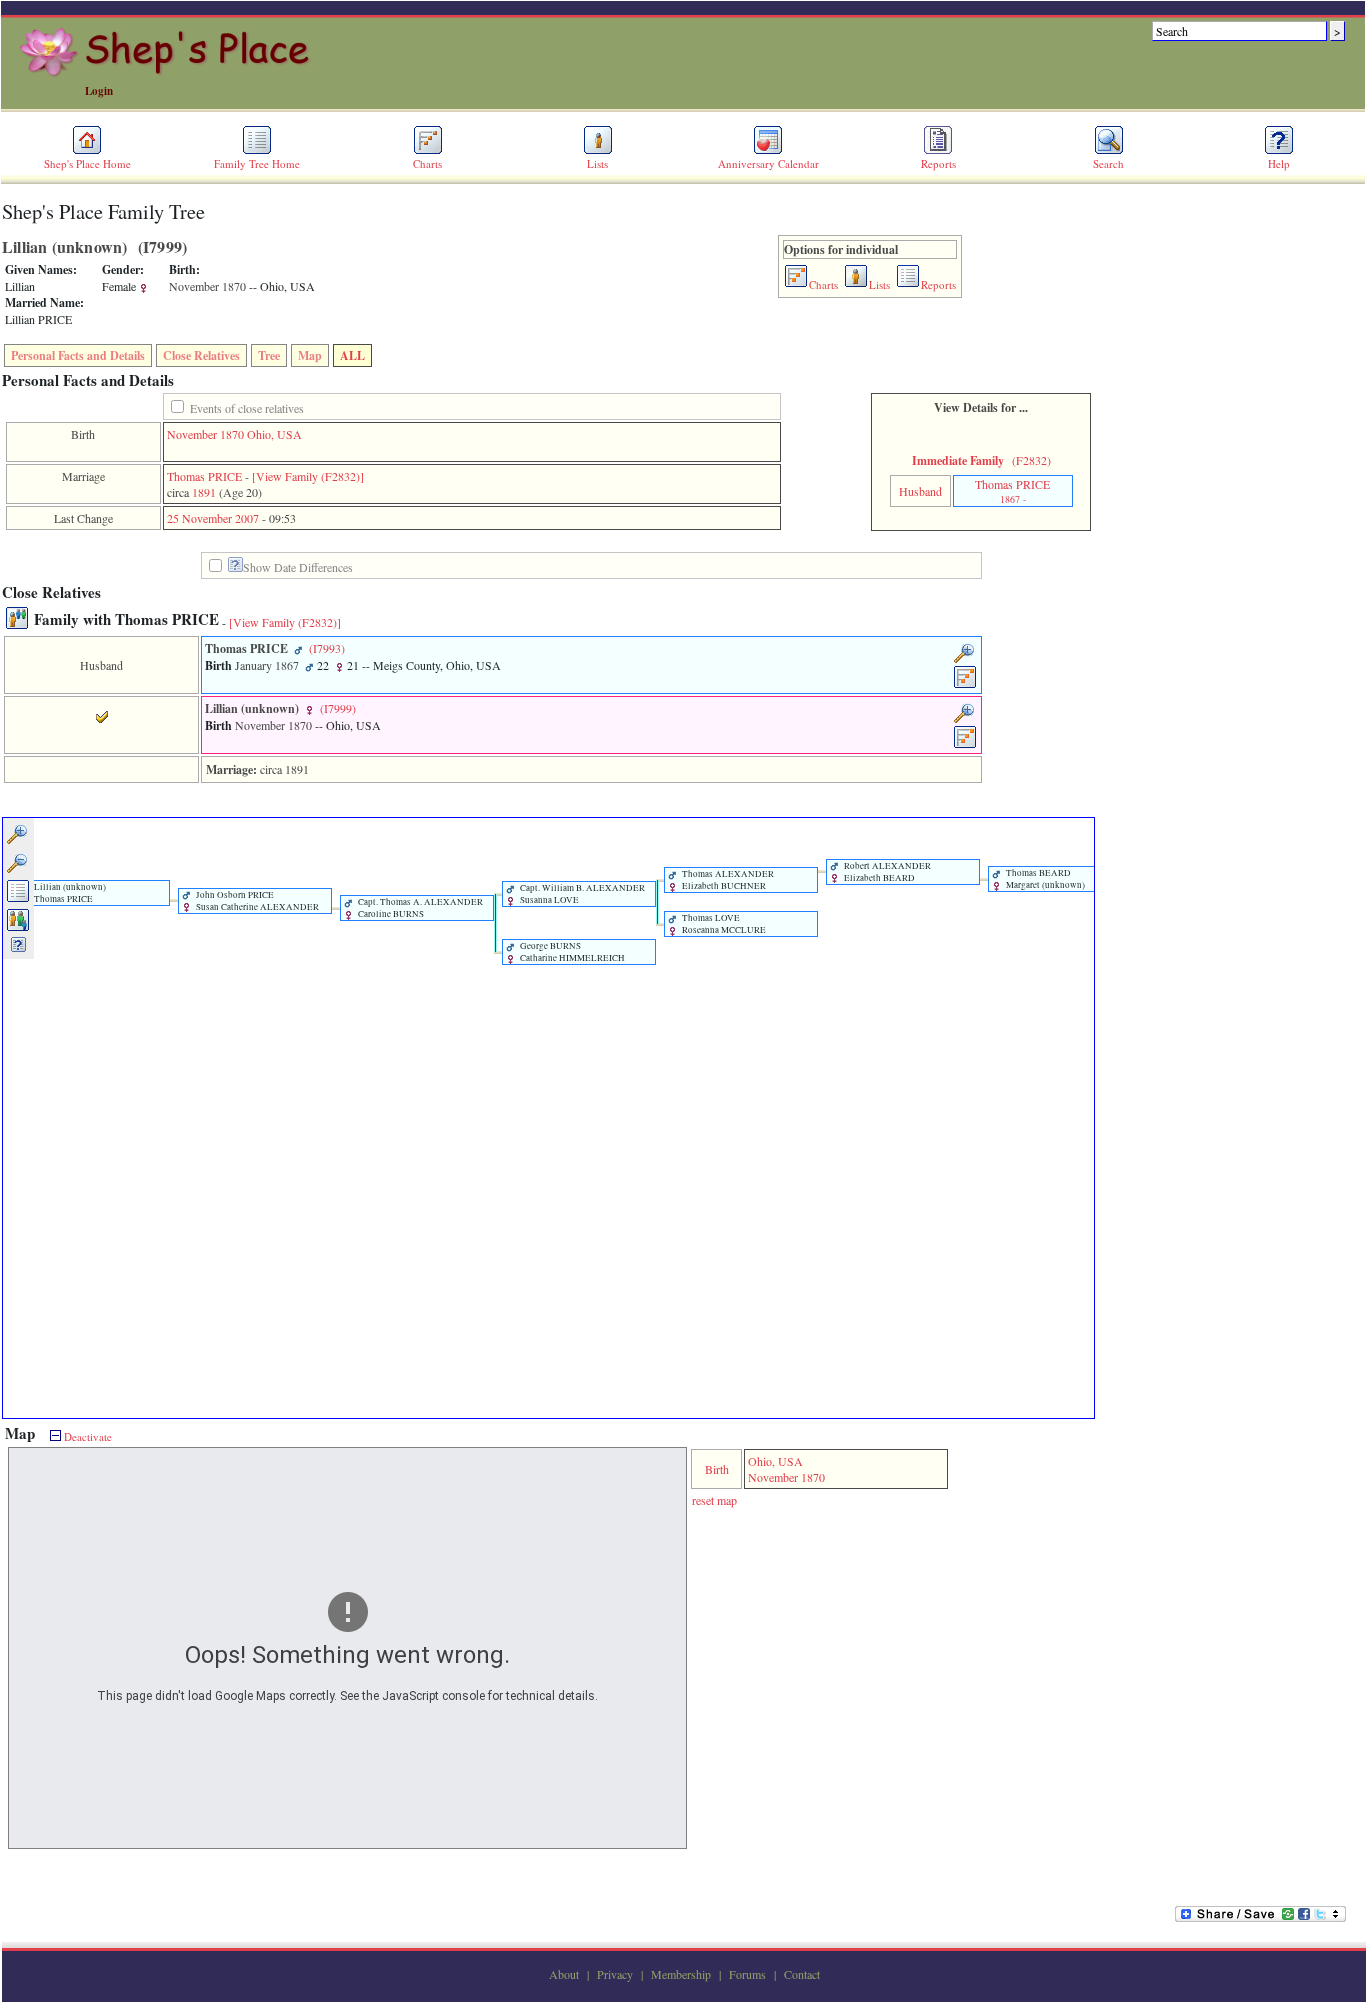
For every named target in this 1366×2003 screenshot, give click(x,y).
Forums (747, 1974)
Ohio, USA (274, 434)
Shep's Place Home (87, 163)
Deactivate (86, 1436)
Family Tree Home (257, 163)
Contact (802, 1974)
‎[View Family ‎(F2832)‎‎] (308, 476)
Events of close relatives (247, 408)
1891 (204, 492)
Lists (597, 163)
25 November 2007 (213, 518)
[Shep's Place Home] (167, 73)
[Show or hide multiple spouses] (18, 928)
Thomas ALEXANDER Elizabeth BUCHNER (727, 880)
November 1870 (205, 434)
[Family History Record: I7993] (965, 685)
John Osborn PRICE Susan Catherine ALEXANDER (256, 901)
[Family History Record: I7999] (965, 745)
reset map (714, 1500)
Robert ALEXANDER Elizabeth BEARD (886, 872)
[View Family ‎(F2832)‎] (285, 622)
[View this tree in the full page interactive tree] (18, 899)
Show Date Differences (298, 567)
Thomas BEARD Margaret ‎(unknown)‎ (1044, 879)
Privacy (615, 1974)
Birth (717, 1469)
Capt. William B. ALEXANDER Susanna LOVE (581, 894)
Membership (681, 1974)
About (564, 1974)
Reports (938, 163)
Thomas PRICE (204, 476)
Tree (269, 355)
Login (99, 91)
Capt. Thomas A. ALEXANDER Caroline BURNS (419, 908)
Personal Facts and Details (78, 355)
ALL (352, 355)
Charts (427, 163)
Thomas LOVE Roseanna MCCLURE (723, 924)
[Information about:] (235, 567)
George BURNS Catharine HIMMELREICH (571, 952)
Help (1279, 163)
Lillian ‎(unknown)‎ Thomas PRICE (69, 893)
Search (1108, 163)
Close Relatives (201, 355)
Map (310, 355)
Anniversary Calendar (768, 163)
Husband (920, 491)
